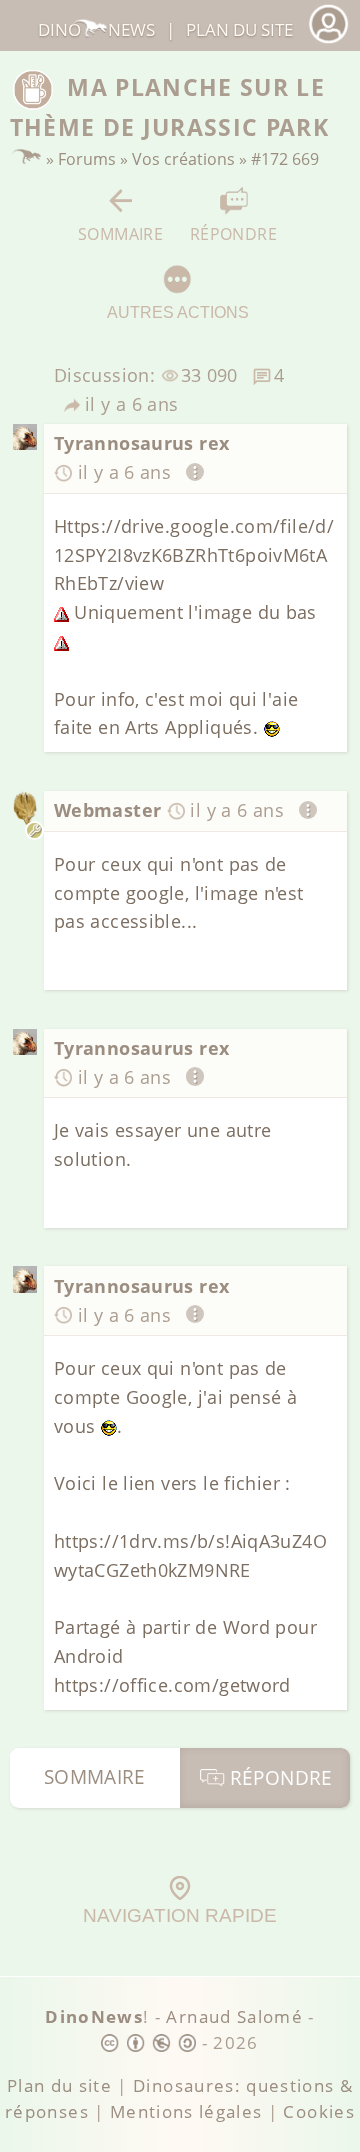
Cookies (318, 2111)
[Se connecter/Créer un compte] (328, 40)
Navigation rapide (180, 1915)
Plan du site (239, 29)
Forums (87, 159)
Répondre (233, 233)
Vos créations (183, 159)
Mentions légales (186, 2111)
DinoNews (96, 29)
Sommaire (120, 233)
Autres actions (178, 312)
